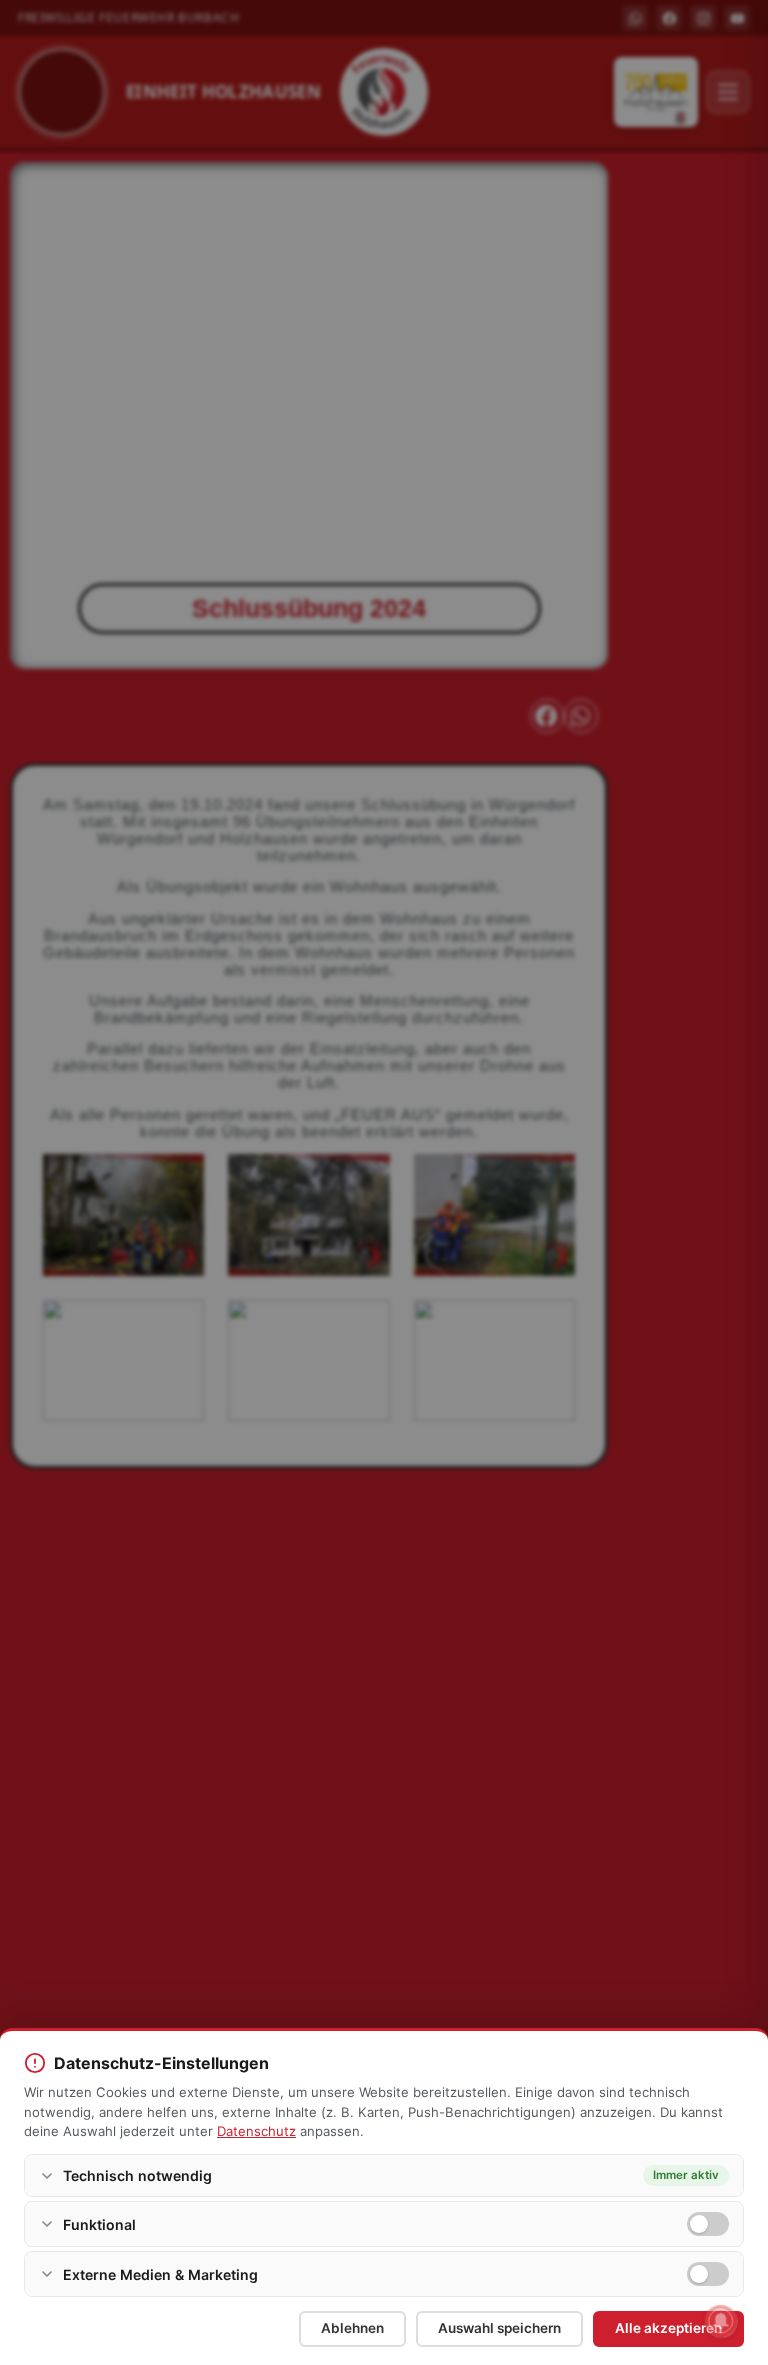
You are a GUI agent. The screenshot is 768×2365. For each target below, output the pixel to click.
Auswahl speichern (499, 2328)
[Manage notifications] (721, 2321)
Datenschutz (256, 2131)
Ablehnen (352, 2328)
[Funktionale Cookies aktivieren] (708, 2224)
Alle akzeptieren (668, 2328)
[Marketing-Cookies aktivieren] (708, 2274)
